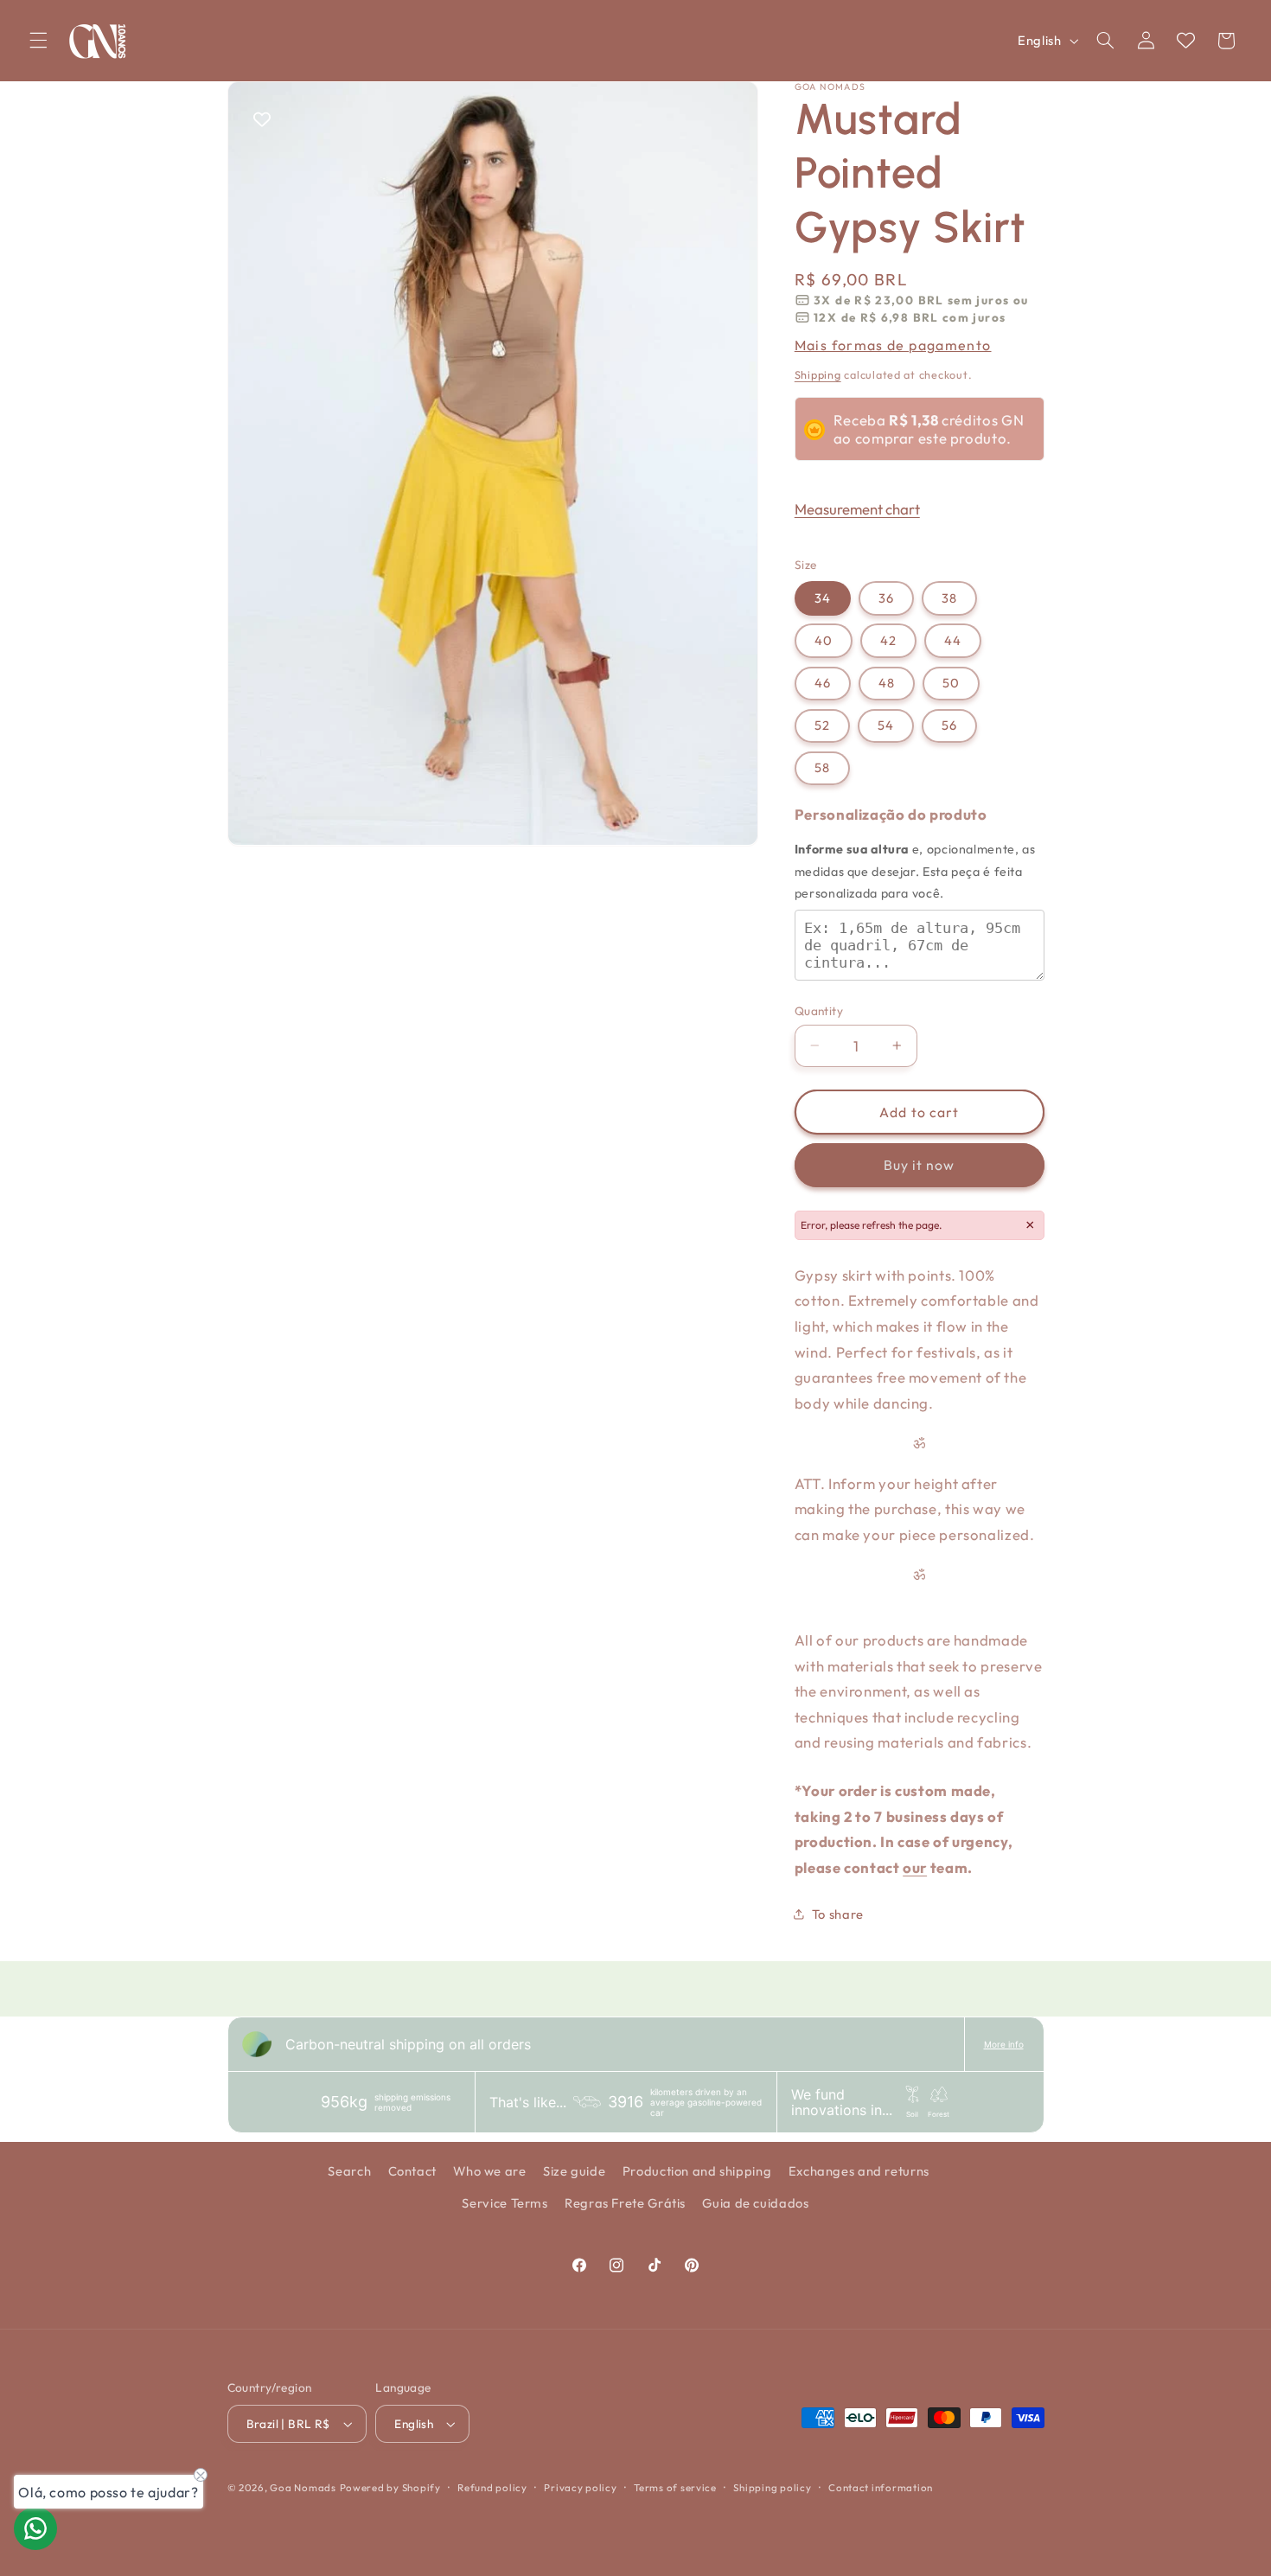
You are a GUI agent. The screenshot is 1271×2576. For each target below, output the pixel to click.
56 (949, 725)
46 (823, 683)
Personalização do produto (891, 813)
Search (349, 2172)
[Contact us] (35, 2528)
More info (1004, 2044)
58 (822, 767)
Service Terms (505, 2203)
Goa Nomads (303, 2488)
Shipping (818, 374)
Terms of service (675, 2487)
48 (887, 683)
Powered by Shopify (390, 2488)
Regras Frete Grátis (625, 2203)
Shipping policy (772, 2487)
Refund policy (492, 2487)
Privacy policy (580, 2487)
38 (949, 597)
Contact (412, 2172)
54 (886, 725)
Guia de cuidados (755, 2203)
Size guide (574, 2172)
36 (886, 597)
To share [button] (838, 1913)
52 (822, 725)
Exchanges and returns (859, 2172)
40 (824, 640)
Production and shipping (697, 2172)
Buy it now (920, 1165)
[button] (38, 41)
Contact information (881, 2487)
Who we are (489, 2172)
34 (823, 597)
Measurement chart (857, 508)
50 (951, 683)
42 (888, 640)
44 (953, 640)
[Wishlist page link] (1186, 40)
